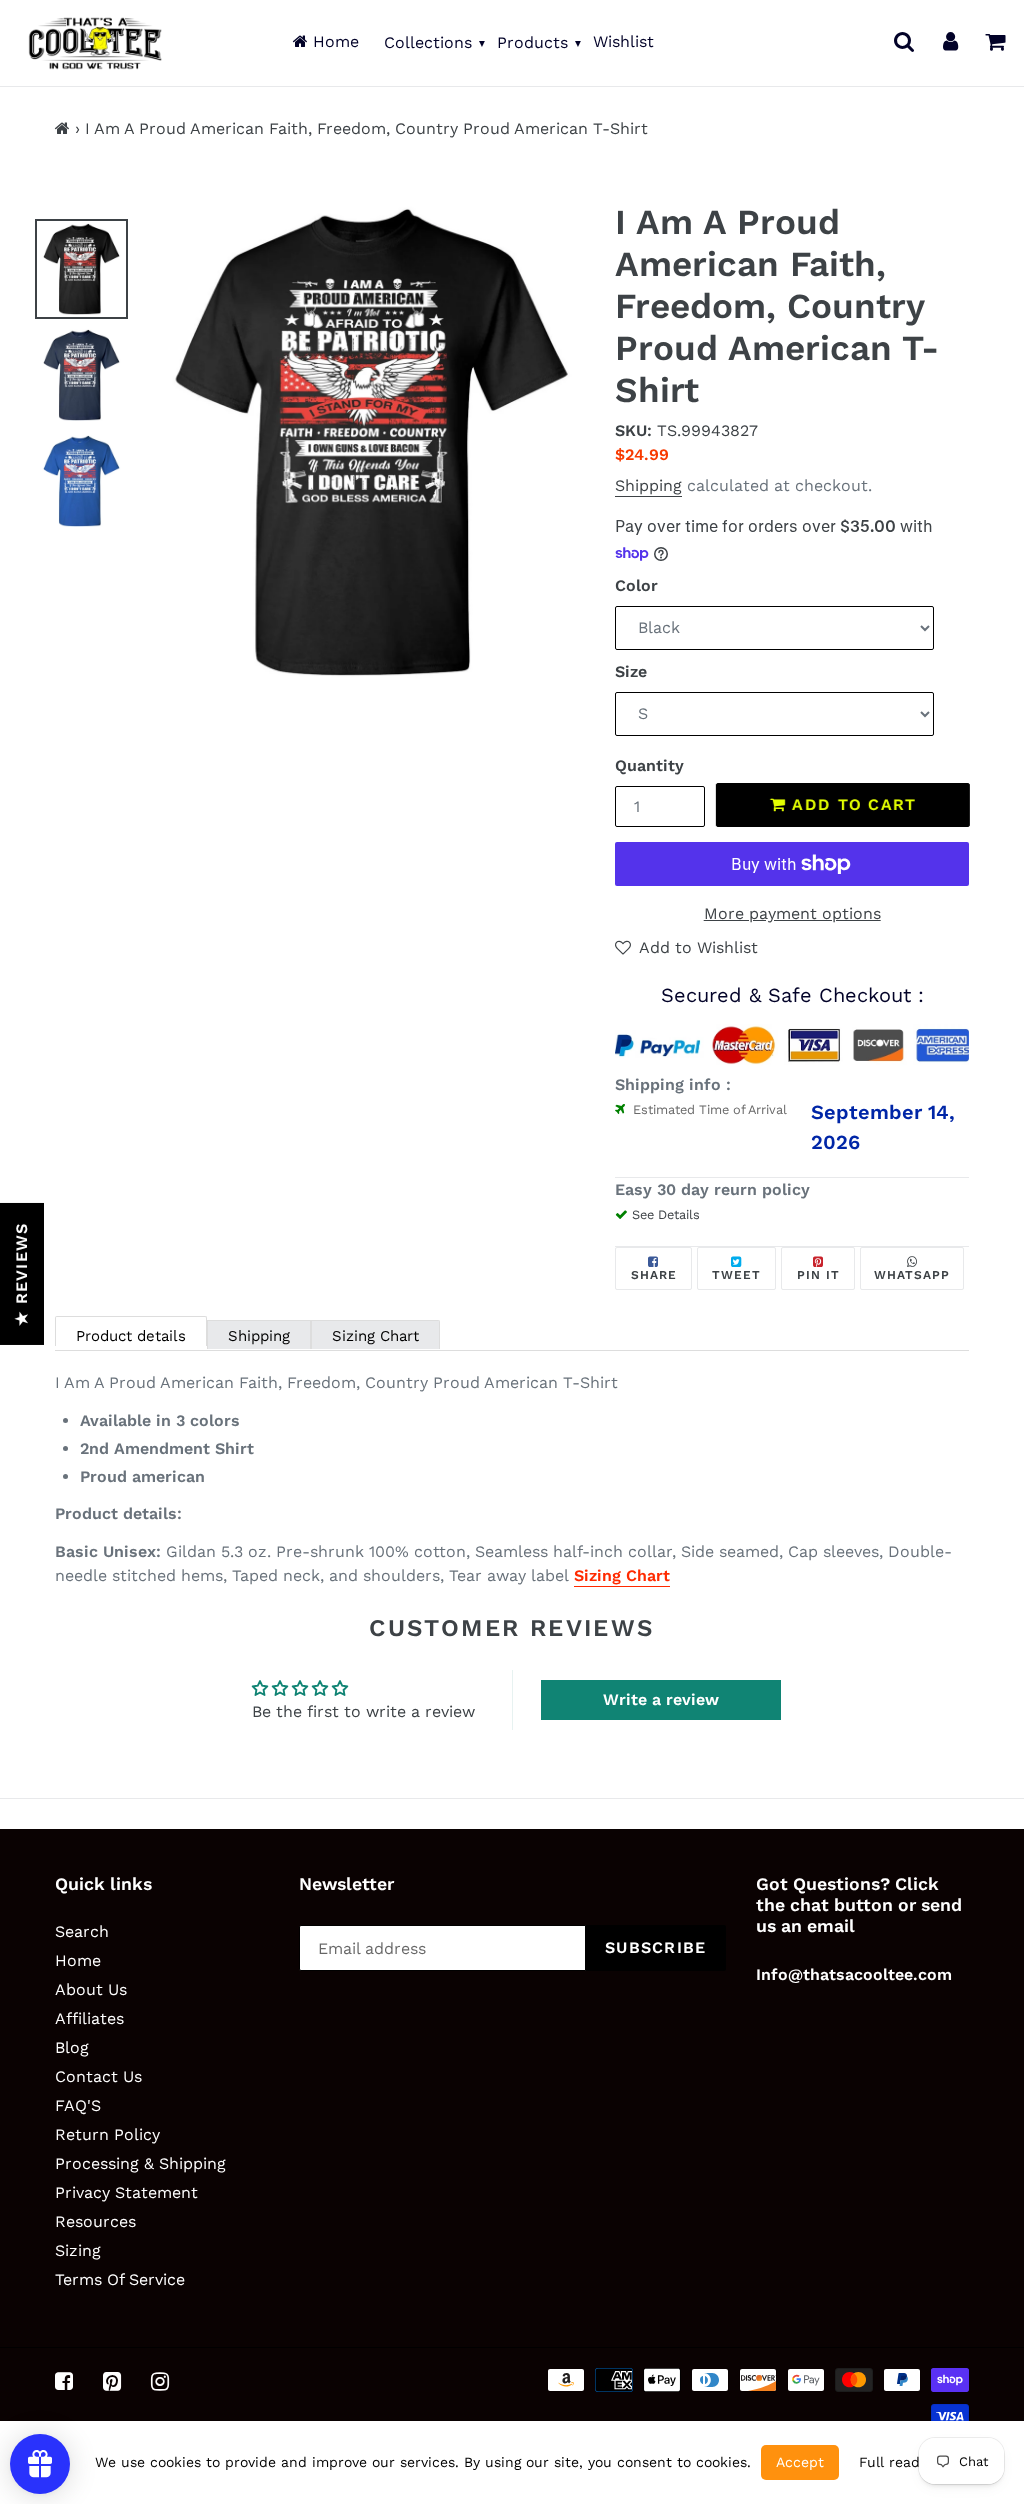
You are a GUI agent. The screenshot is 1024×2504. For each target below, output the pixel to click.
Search (82, 1931)
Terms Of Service (120, 2279)
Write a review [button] (661, 1699)
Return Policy (107, 2134)
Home (333, 41)
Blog (72, 2047)
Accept (800, 2462)
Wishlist (623, 41)
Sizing (78, 2250)
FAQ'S (78, 2105)
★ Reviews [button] (21, 1274)
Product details (131, 1336)
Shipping (648, 485)
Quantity (649, 765)
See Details (666, 1214)
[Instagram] (160, 2381)
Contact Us (98, 2076)
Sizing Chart (375, 1336)
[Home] (62, 128)
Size (631, 671)
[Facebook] (64, 2381)
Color (636, 585)
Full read (889, 2462)
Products (532, 42)
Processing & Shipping (140, 2163)
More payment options (792, 913)
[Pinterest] (112, 2381)
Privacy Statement (126, 2192)
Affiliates (89, 2018)
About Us (91, 1989)
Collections (428, 42)
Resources (95, 2221)
